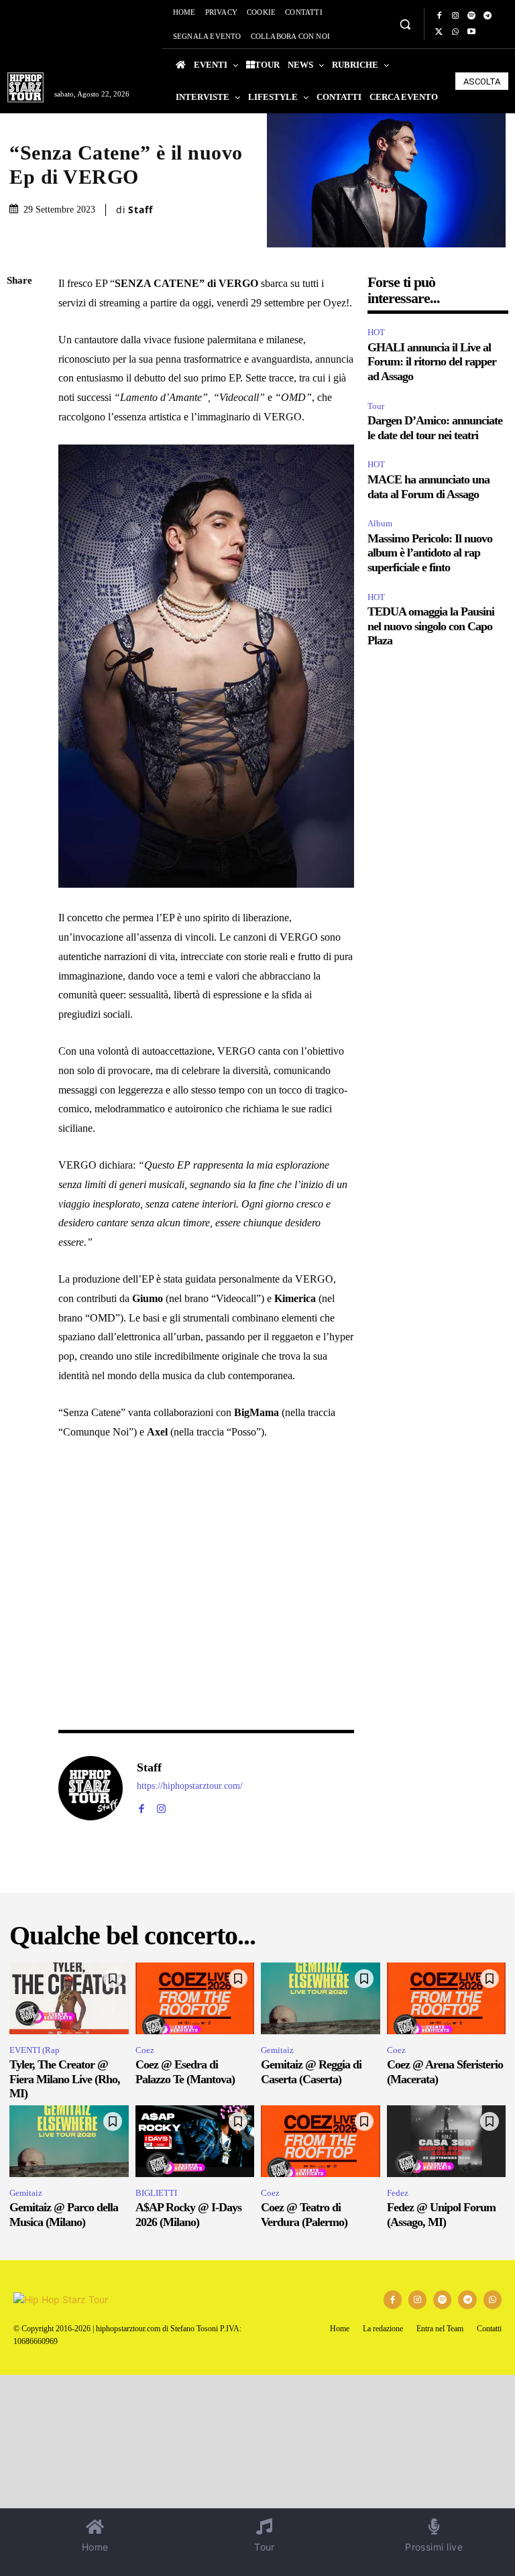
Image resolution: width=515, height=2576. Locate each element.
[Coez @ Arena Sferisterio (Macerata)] (447, 1998)
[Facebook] (439, 16)
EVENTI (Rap (35, 2050)
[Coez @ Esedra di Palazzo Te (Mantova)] (195, 1998)
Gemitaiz (277, 2050)
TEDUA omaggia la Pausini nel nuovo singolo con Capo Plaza (431, 626)
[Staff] (91, 1788)
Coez (145, 2050)
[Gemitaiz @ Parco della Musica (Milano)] (69, 2141)
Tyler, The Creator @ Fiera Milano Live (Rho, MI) (65, 2079)
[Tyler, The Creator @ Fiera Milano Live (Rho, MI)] (69, 1998)
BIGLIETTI (156, 2193)
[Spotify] (471, 16)
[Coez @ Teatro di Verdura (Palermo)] (321, 2141)
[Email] (20, 439)
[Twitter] (439, 32)
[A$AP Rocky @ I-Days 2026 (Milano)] (195, 2141)
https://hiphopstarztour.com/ (190, 1786)
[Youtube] (471, 32)
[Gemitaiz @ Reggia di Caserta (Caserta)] (321, 1998)
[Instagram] (455, 16)
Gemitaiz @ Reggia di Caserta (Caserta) (311, 2072)
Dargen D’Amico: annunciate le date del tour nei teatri (435, 428)
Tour (376, 406)
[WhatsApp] (455, 32)
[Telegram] (488, 16)
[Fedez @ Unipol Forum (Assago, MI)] (447, 2141)
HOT (376, 332)
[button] (405, 24)
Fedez (398, 2193)
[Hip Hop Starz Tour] (25, 87)
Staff (140, 210)
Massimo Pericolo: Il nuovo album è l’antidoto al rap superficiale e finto (430, 553)
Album (380, 523)
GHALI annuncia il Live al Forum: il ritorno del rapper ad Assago (432, 362)
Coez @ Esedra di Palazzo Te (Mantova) (185, 2072)
